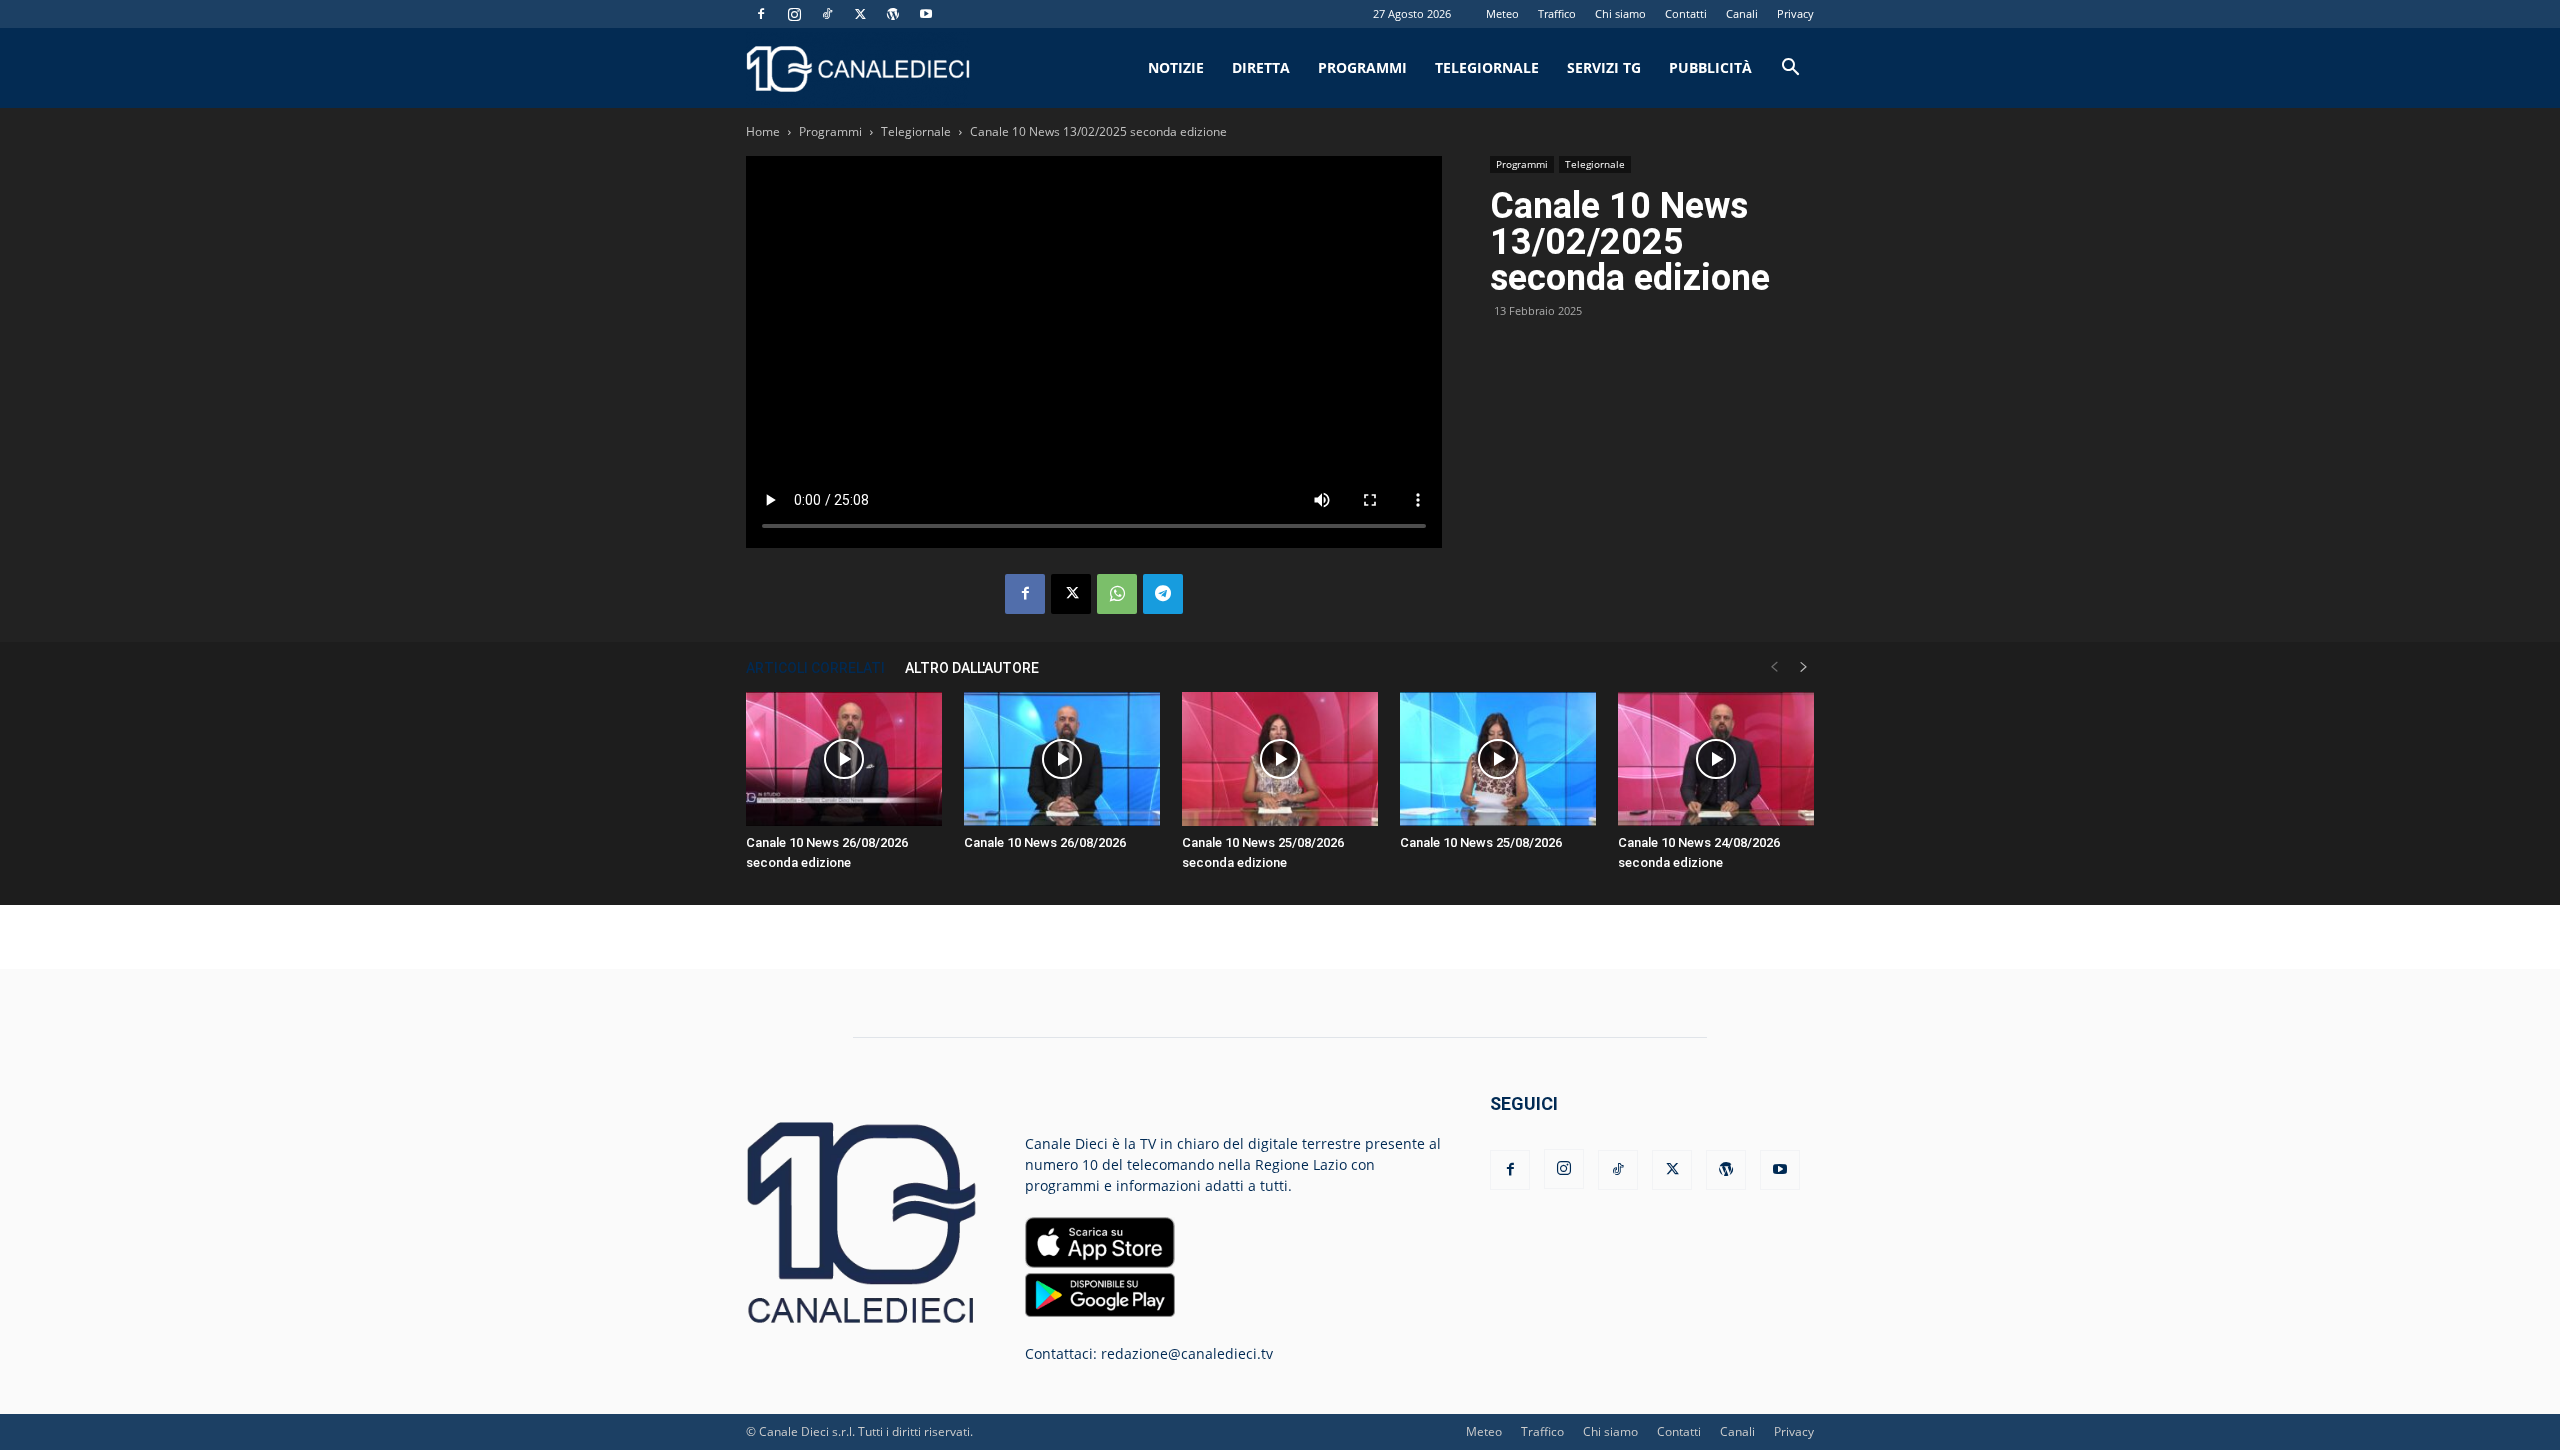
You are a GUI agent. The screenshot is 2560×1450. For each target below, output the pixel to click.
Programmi (1362, 67)
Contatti (1686, 13)
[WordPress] (893, 14)
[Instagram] (794, 14)
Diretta (1261, 67)
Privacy (1795, 13)
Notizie (1176, 67)
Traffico (1557, 13)
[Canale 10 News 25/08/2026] (1498, 759)
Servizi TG (1604, 67)
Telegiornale (1487, 67)
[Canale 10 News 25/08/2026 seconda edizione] (1280, 759)
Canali (1742, 13)
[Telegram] (1163, 594)
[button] (1790, 69)
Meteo (1502, 13)
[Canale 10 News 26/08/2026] (1062, 759)
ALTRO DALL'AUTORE (972, 668)
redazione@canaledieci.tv (1187, 1353)
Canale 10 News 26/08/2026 (1045, 842)
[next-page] (1804, 667)
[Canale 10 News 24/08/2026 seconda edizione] (1716, 759)
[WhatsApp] (1117, 594)
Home (763, 131)
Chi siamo (1620, 13)
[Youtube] (926, 14)
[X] (860, 14)
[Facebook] (761, 14)
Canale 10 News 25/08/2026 (1481, 842)
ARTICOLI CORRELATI (815, 668)
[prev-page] (1774, 667)
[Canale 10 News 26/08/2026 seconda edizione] (844, 759)
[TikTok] (827, 14)
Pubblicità (1710, 67)
